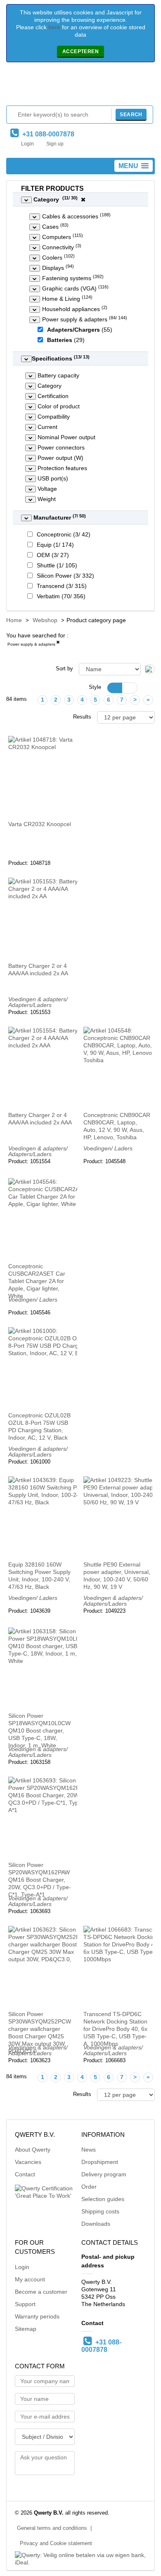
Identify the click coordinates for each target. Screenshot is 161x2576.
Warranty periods (37, 2316)
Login (27, 144)
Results (82, 717)
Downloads (96, 2224)
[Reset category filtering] (83, 199)
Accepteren (80, 52)
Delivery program (104, 2174)
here (54, 27)
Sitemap (26, 2329)
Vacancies (28, 2162)
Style (95, 687)
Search (131, 115)
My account (30, 2279)
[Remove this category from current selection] (58, 644)
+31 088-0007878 (47, 134)
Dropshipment (100, 2162)
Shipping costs (100, 2211)
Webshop (45, 620)
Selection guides (103, 2199)
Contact (25, 2174)
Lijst (130, 688)
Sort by (64, 669)
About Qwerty (33, 2150)
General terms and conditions (52, 2528)
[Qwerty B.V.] (80, 86)
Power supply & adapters (31, 644)
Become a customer (41, 2292)
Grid (115, 688)
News (89, 2150)
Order (89, 2187)
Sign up (55, 144)
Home (14, 620)
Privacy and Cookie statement (56, 2543)
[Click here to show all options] (26, 200)
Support (25, 2304)
